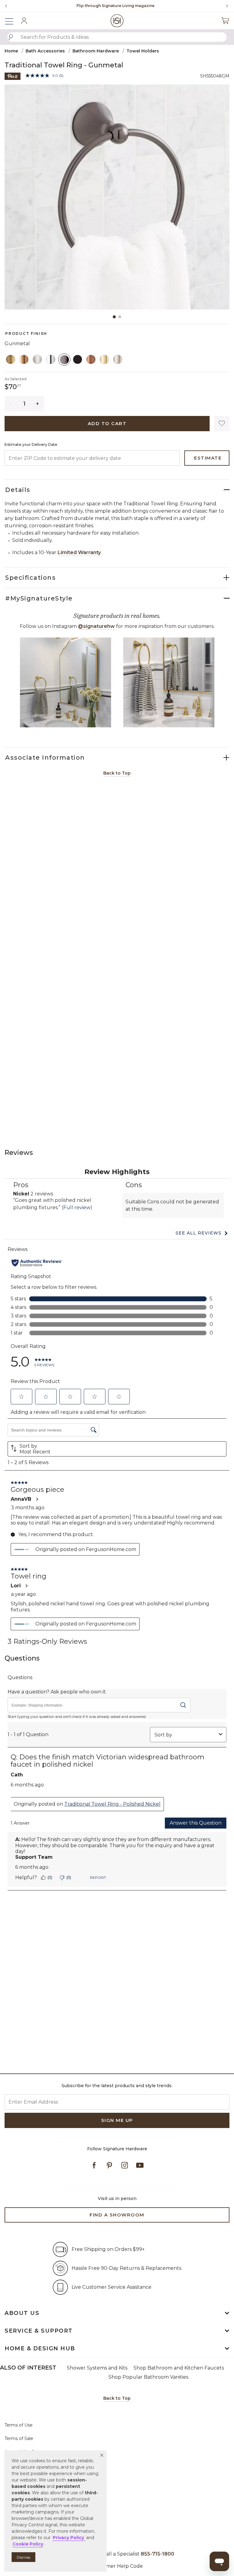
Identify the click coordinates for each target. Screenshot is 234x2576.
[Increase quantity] (38, 404)
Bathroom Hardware (96, 51)
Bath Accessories (45, 51)
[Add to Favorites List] (222, 424)
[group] (115, 6)
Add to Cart (107, 423)
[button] (102, 2455)
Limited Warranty (79, 552)
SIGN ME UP (117, 2120)
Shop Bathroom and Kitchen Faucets (179, 2368)
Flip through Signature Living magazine (115, 6)
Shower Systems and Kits (97, 2368)
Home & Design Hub (40, 2348)
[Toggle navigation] (12, 21)
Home (11, 51)
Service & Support (39, 2331)
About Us (22, 2313)
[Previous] (6, 6)
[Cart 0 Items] (225, 21)
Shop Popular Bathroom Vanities (148, 2377)
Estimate (208, 458)
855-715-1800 (158, 2554)
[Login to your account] (24, 21)
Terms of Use (19, 2425)
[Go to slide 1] (114, 317)
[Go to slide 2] (120, 317)
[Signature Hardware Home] (117, 21)
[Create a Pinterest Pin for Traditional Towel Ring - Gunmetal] (13, 76)
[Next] (225, 6)
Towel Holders (143, 51)
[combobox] (117, 37)
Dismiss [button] (23, 2557)
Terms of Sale (19, 2438)
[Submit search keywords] (11, 37)
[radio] (11, 360)
